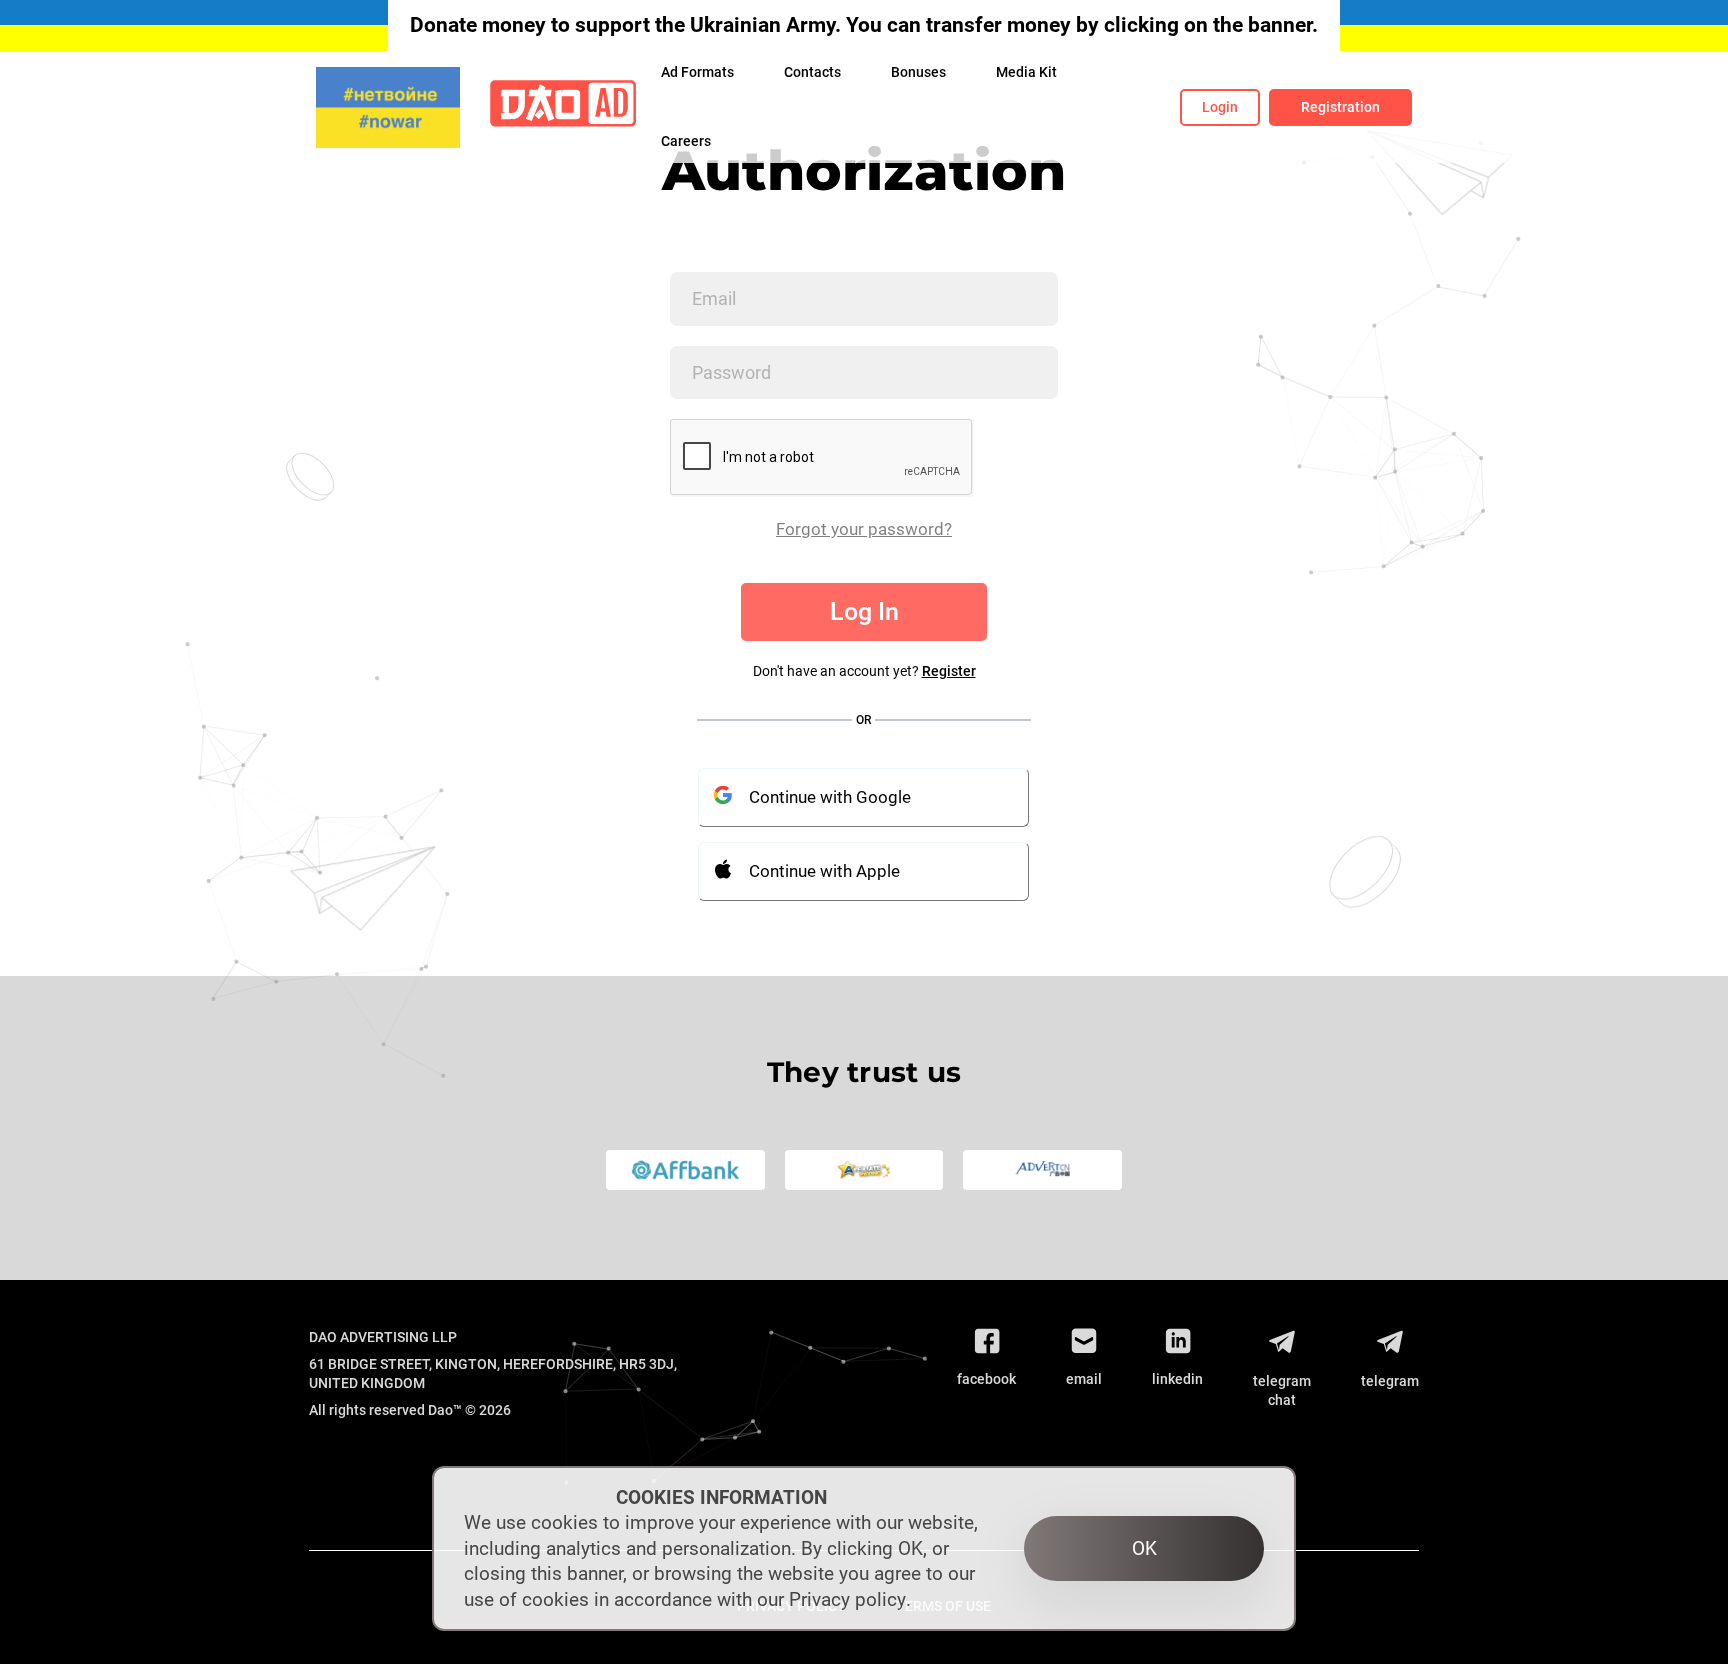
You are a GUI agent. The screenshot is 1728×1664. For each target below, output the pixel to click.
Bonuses (918, 72)
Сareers (686, 141)
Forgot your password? (864, 529)
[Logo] (563, 107)
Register (949, 671)
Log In (864, 611)
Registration (1340, 107)
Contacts (812, 72)
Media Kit (1026, 72)
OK (1144, 1548)
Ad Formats (697, 72)
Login (1220, 107)
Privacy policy (847, 1599)
